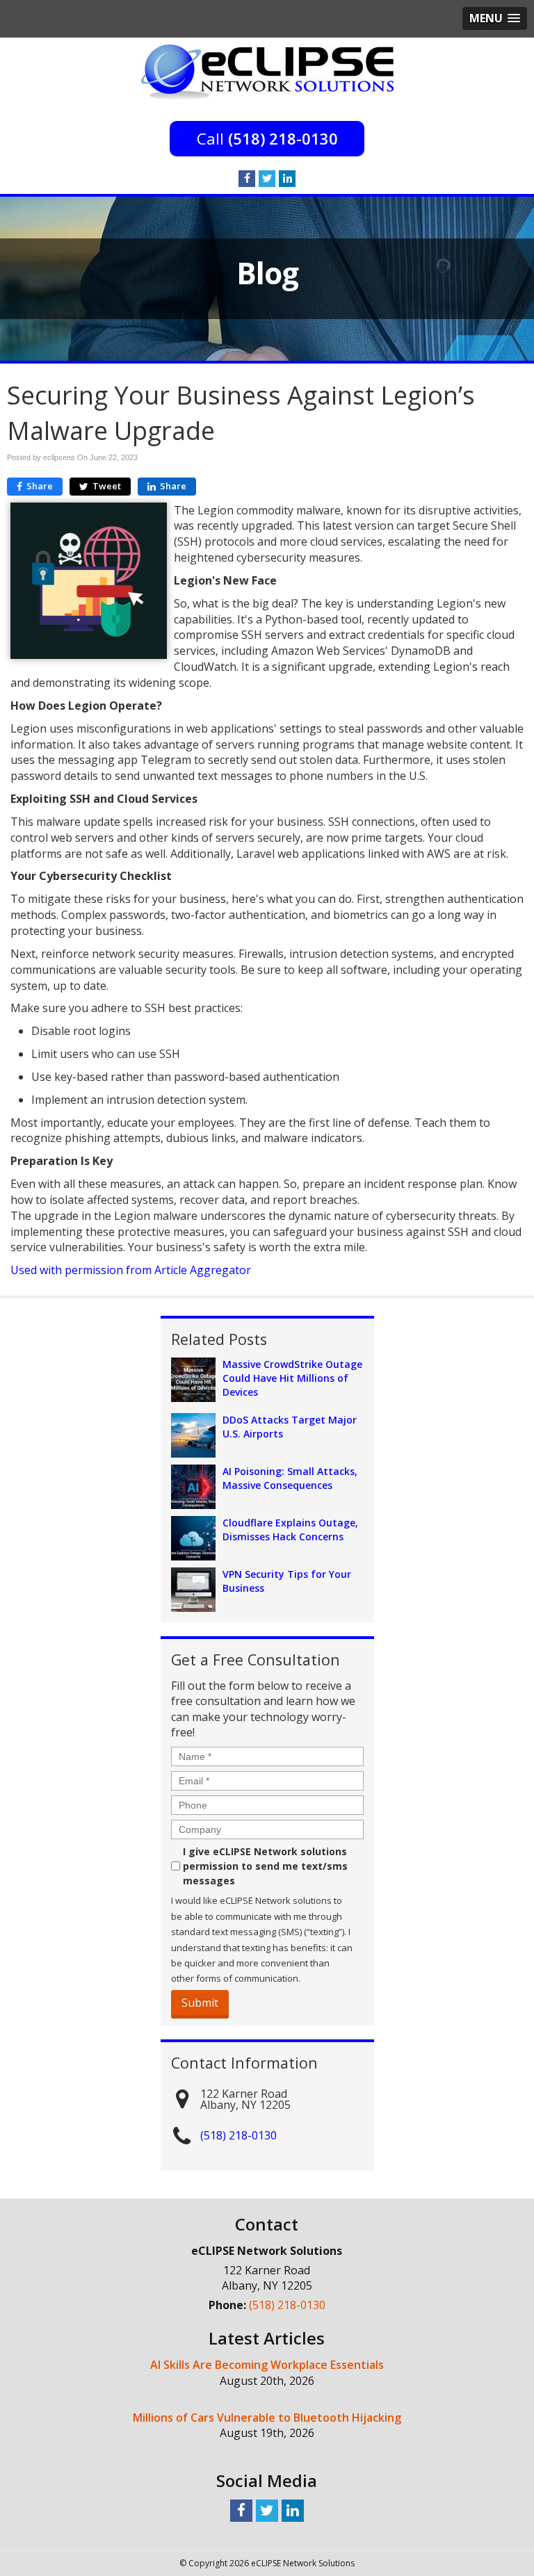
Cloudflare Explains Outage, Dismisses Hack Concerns (290, 1530)
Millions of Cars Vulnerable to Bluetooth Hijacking (267, 2418)
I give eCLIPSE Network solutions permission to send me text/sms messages (265, 1866)
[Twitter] (267, 179)
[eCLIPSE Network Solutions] (267, 71)
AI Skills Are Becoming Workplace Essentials (267, 2365)
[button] (495, 18)
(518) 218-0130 (283, 138)
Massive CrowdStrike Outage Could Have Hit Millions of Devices (292, 1378)
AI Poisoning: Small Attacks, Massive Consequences (290, 1478)
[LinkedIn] (287, 179)
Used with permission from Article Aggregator (131, 1270)
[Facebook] (247, 179)
